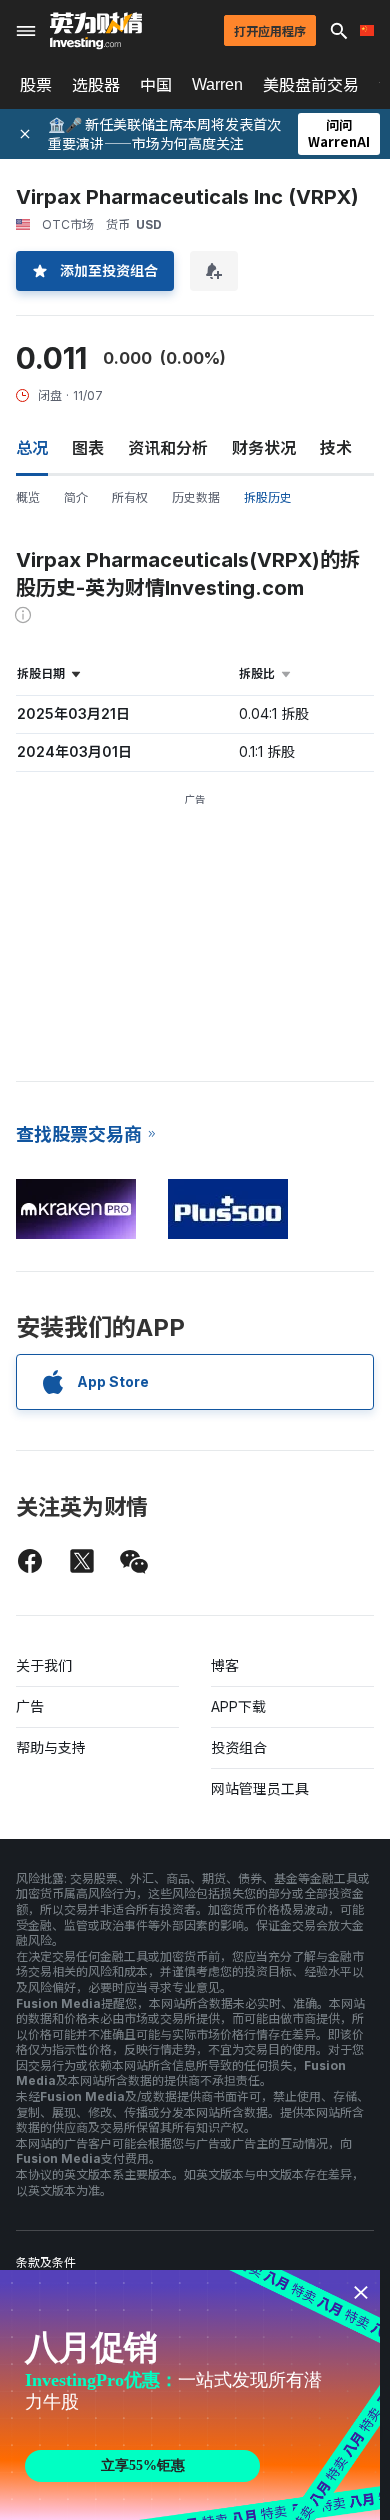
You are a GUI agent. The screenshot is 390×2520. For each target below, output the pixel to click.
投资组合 (239, 1747)
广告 (30, 1706)
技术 (336, 448)
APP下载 (238, 1706)
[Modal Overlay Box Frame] (190, 2395)
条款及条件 (46, 2262)
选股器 (96, 85)
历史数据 (196, 497)
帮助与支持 (51, 1747)
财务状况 (264, 448)
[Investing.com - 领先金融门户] (96, 31)
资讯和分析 (168, 448)
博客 (225, 1665)
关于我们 (44, 1665)
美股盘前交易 (311, 85)
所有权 (130, 497)
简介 (76, 497)
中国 (156, 85)
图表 (88, 448)
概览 (28, 497)
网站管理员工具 (260, 1788)
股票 (36, 85)
